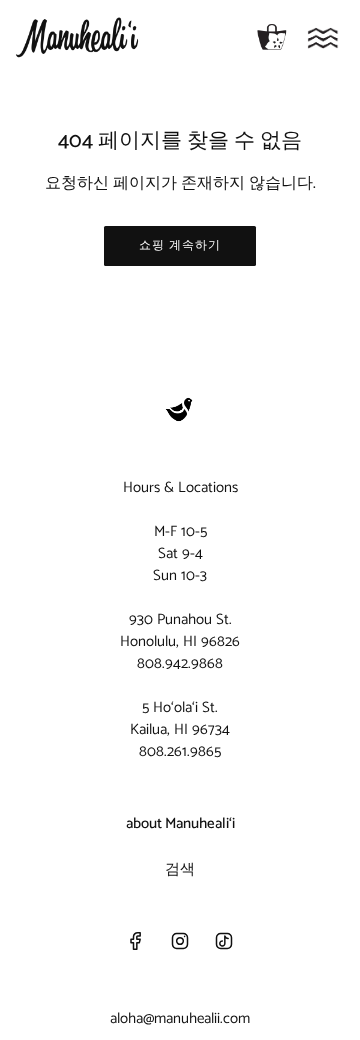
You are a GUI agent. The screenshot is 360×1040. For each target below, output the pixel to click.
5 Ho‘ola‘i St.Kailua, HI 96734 (180, 718)
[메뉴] (323, 38)
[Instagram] (180, 941)
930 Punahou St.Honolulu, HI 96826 (180, 630)
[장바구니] (272, 38)
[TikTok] (224, 941)
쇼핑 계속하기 (180, 245)
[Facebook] (136, 941)
